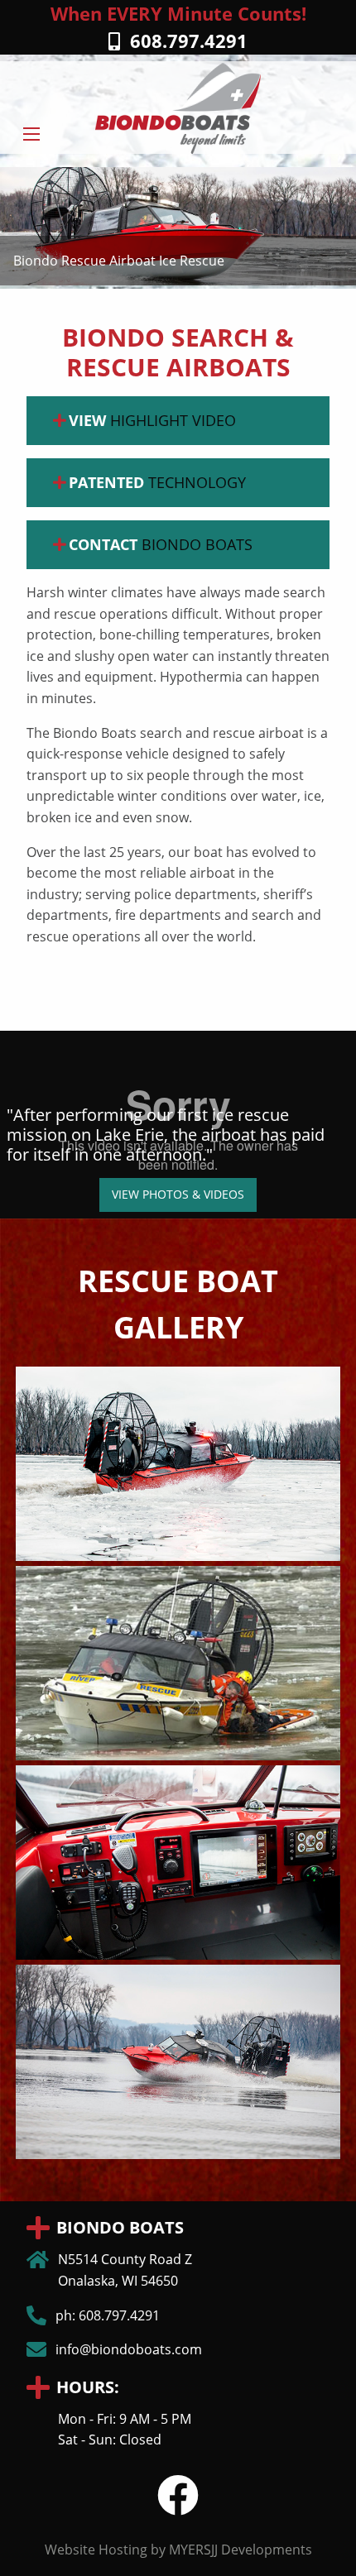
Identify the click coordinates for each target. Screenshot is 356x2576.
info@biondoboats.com (129, 2349)
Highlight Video (152, 420)
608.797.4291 (184, 41)
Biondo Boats (161, 544)
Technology (157, 482)
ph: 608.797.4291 (108, 2315)
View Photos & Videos (178, 1194)
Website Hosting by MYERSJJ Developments (178, 2550)
